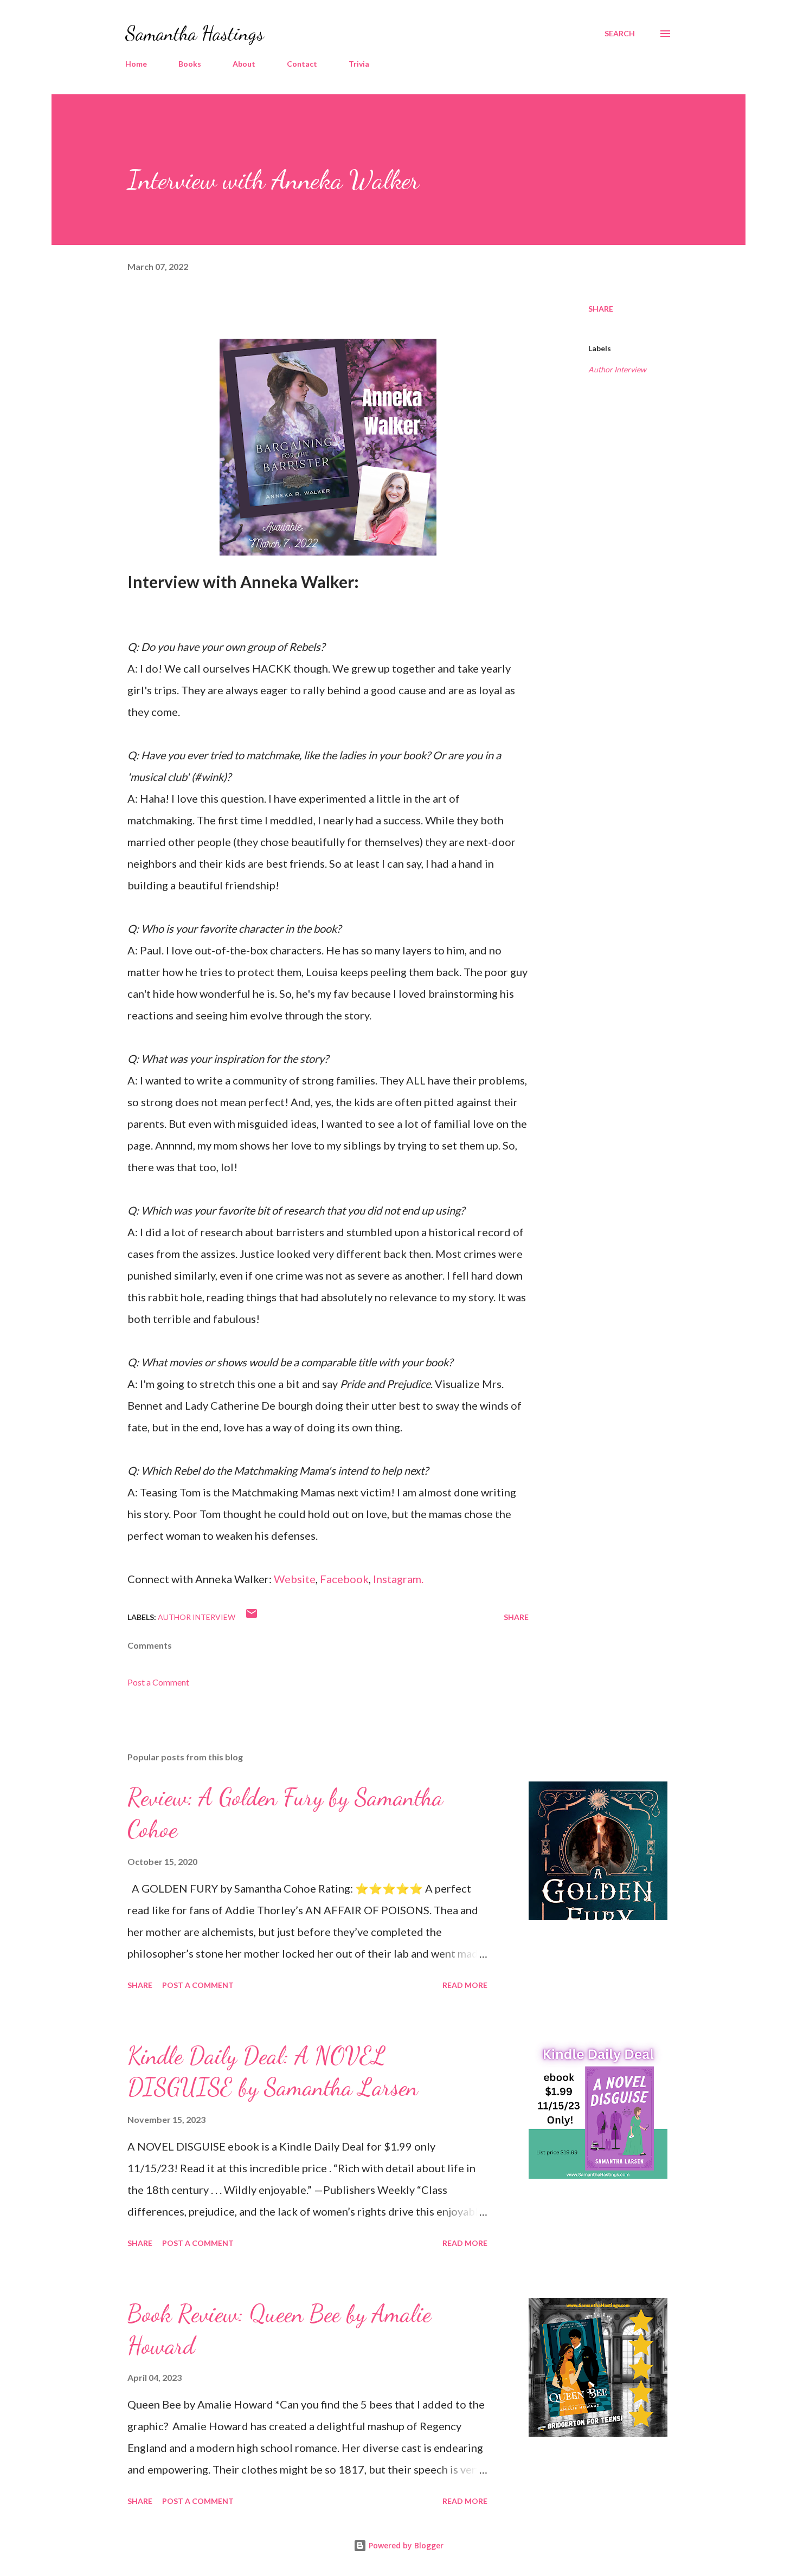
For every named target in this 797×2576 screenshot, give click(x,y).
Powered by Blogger (405, 2545)
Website (295, 1579)
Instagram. (398, 1579)
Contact (302, 64)
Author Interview (617, 369)
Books (190, 64)
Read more (465, 1985)
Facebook (344, 1579)
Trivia (359, 64)
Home (136, 64)
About (244, 64)
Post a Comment (158, 1682)
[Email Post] (252, 1617)
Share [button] (601, 309)
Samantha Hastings (195, 33)
